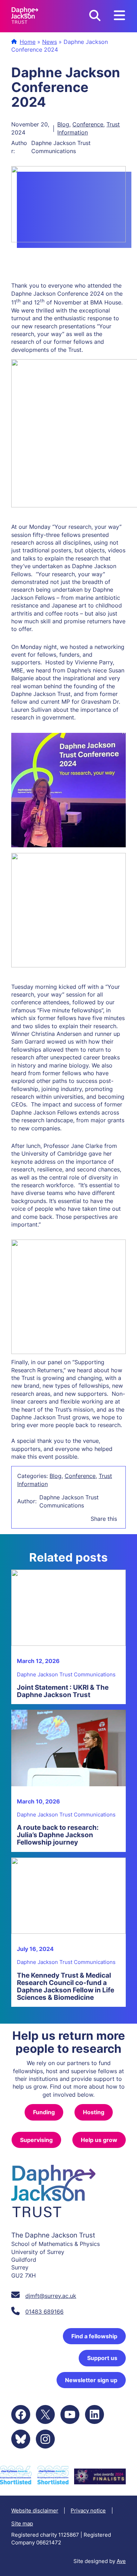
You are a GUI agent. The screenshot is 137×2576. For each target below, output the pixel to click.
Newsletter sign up (91, 2380)
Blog (63, 124)
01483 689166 (44, 2312)
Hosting (94, 2112)
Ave (121, 2561)
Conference (88, 124)
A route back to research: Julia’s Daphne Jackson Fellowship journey (58, 1835)
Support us (102, 2358)
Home (28, 42)
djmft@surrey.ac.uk (51, 2296)
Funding (44, 2112)
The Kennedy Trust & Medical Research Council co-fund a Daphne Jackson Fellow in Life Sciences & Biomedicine (66, 1986)
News (50, 42)
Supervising (36, 2140)
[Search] (95, 16)
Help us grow (99, 2140)
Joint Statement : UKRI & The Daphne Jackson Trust (63, 1691)
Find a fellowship (94, 2336)
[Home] (25, 16)
